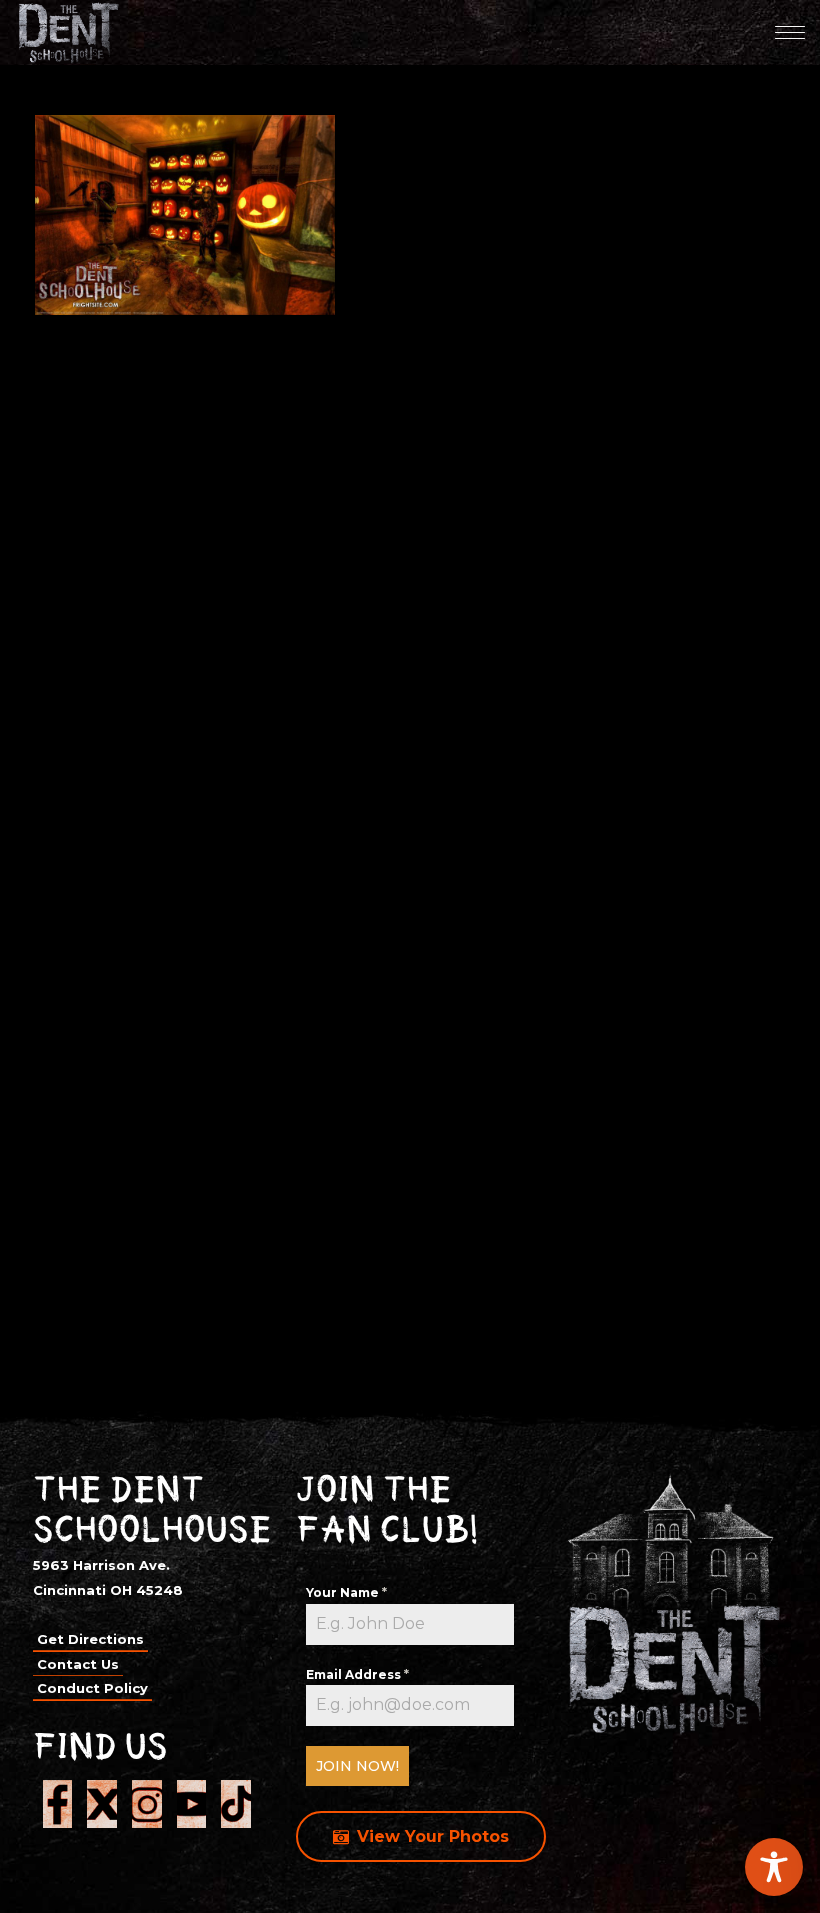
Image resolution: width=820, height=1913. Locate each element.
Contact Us (78, 1664)
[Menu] (790, 32)
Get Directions (90, 1639)
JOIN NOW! (357, 1766)
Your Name (346, 1592)
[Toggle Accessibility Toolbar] (774, 1867)
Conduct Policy (92, 1688)
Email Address (357, 1674)
